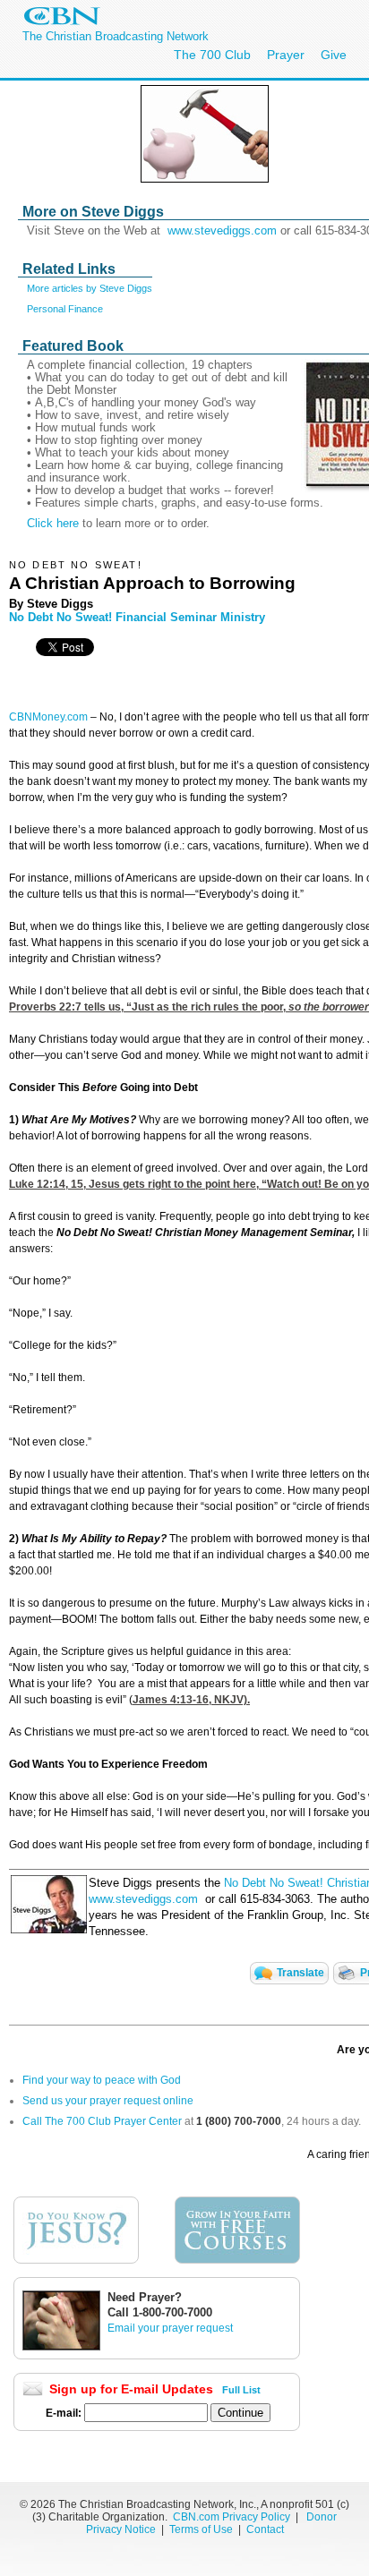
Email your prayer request (170, 2328)
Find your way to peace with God (102, 2080)
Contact (265, 2529)
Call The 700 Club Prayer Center (102, 2121)
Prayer (286, 55)
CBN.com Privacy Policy (232, 2517)
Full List (241, 2390)
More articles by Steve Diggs (90, 288)
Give (334, 55)
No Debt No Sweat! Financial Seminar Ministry (137, 617)
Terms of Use (202, 2529)
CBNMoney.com (48, 717)
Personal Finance (65, 309)
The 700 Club (212, 55)
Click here (53, 523)
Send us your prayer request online (108, 2101)
